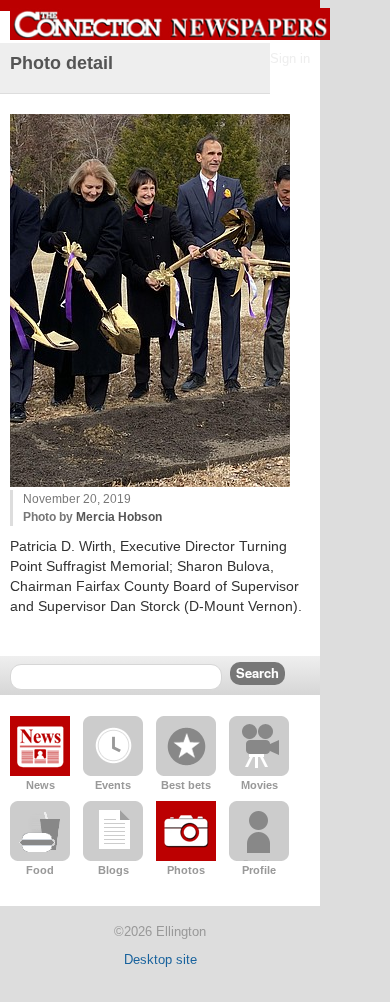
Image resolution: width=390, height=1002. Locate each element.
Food (40, 870)
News (40, 785)
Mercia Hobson (119, 517)
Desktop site (160, 959)
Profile (259, 870)
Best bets (186, 785)
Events (113, 785)
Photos (186, 870)
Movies (259, 785)
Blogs (113, 870)
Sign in (290, 58)
